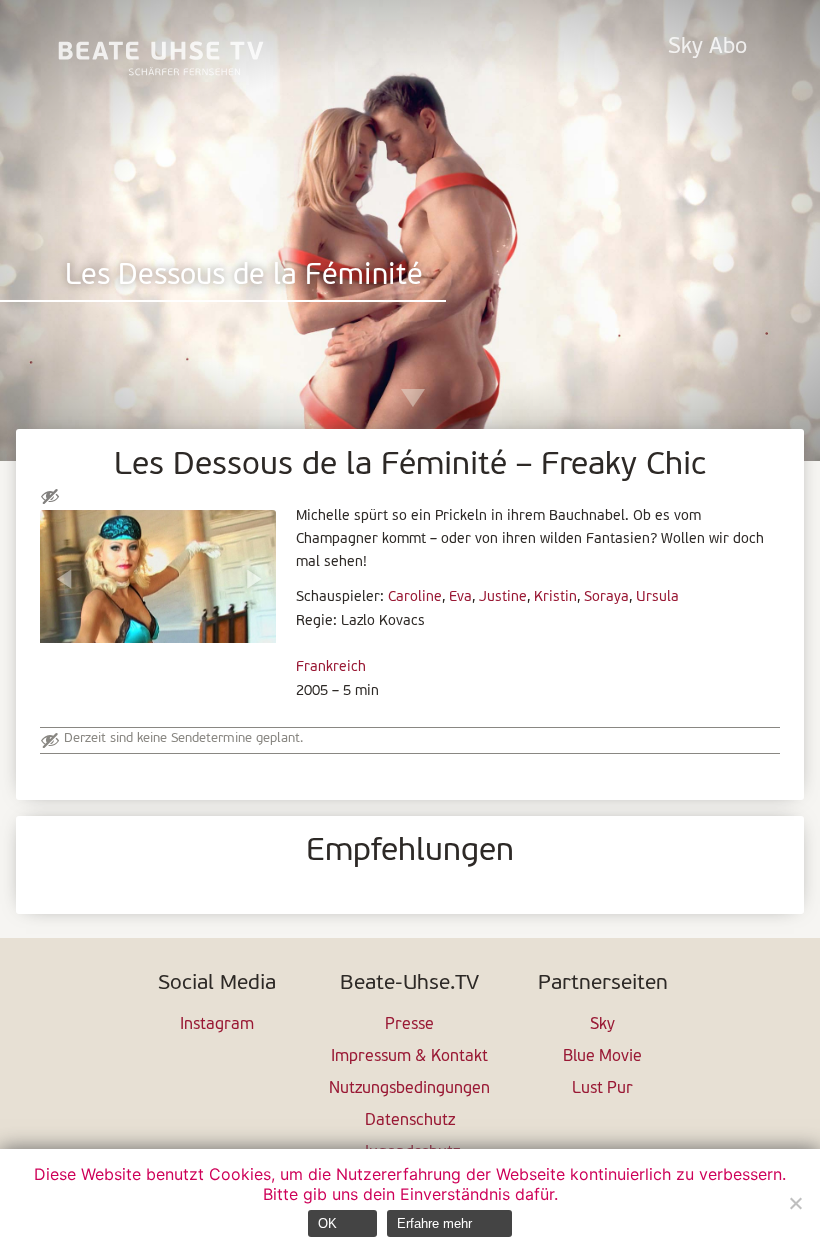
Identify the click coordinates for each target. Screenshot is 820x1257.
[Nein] (795, 1203)
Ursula (657, 597)
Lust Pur (602, 1089)
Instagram (217, 1025)
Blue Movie (602, 1057)
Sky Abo (707, 47)
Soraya (606, 597)
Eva (460, 597)
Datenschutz (410, 1121)
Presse (409, 1025)
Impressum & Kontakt (409, 1057)
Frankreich (331, 667)
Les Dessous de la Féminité (244, 276)
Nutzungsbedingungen (409, 1089)
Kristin (555, 597)
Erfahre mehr (434, 1223)
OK (327, 1223)
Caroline (415, 597)
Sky (602, 1025)
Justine (503, 597)
